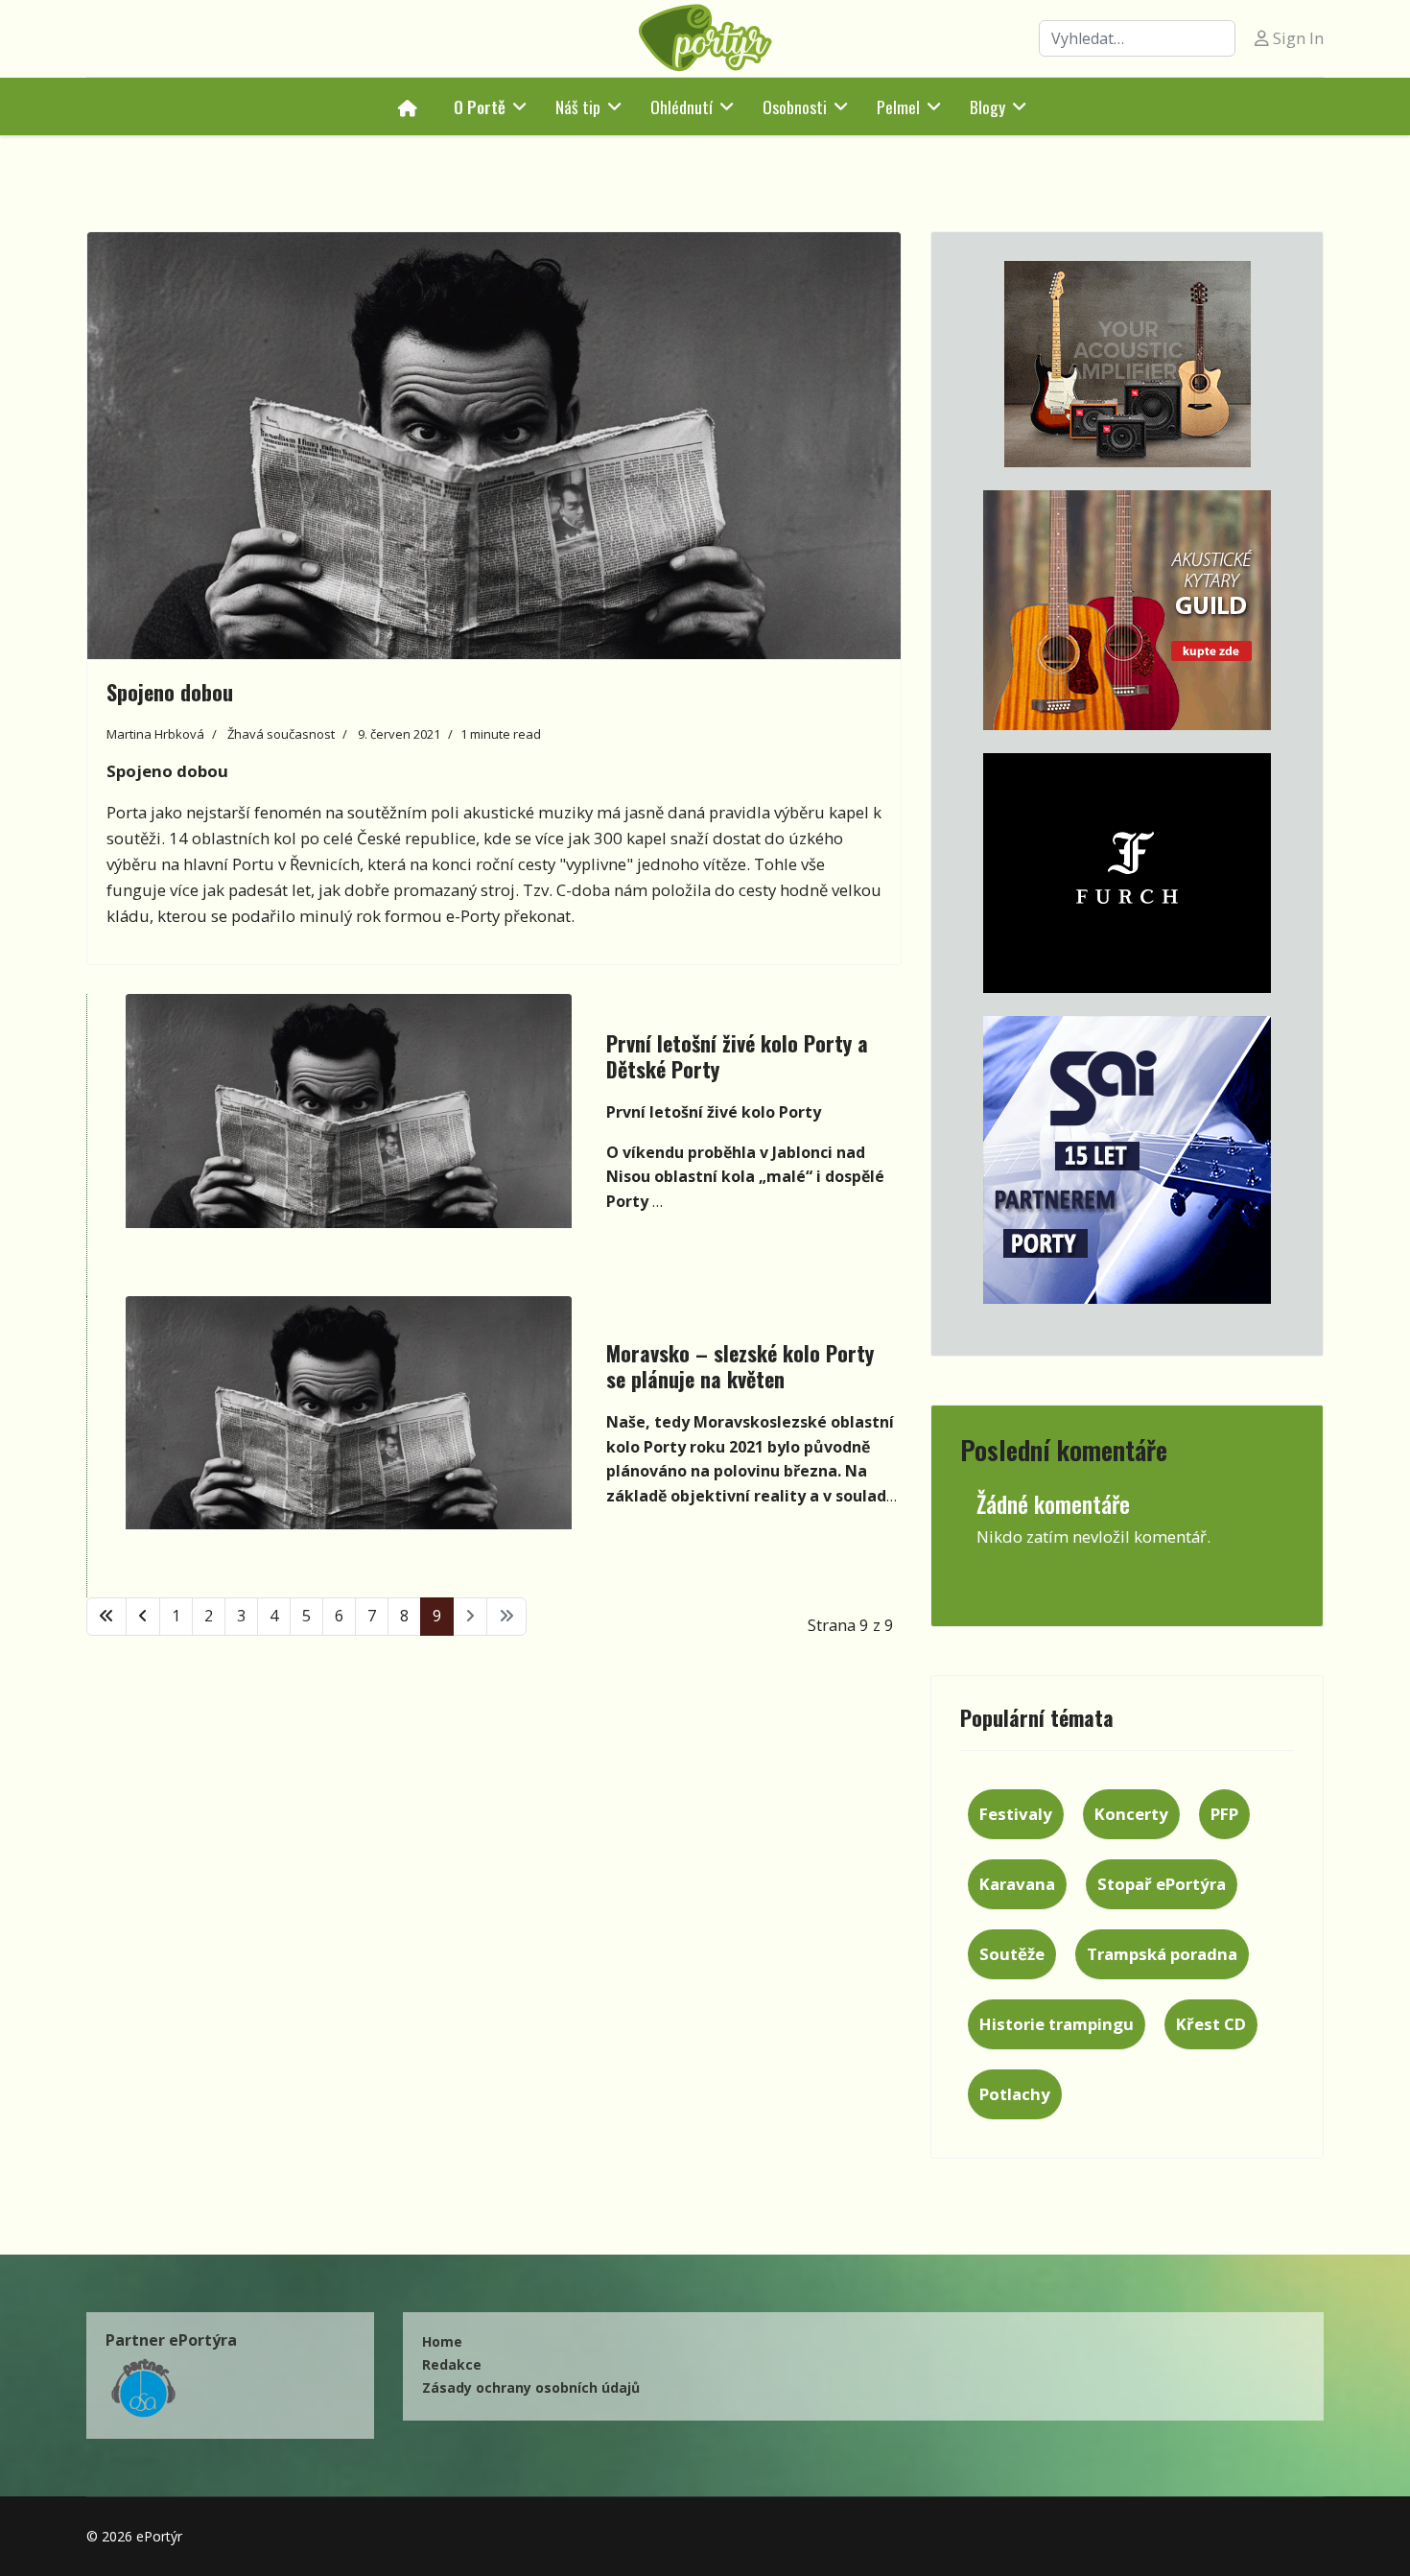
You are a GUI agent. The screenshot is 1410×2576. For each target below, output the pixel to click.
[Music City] (1127, 610)
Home (442, 2341)
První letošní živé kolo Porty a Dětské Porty (737, 1055)
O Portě (480, 106)
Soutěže (1012, 1954)
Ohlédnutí (681, 106)
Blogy (987, 106)
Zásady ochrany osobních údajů (531, 2387)
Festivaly (1016, 1814)
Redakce (452, 2364)
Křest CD (1211, 2024)
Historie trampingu (1057, 2024)
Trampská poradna (1162, 1954)
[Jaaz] (1127, 364)
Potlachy (1015, 2094)
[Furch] (1127, 873)
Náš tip (578, 106)
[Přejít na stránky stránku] (143, 1617)
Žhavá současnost (281, 734)
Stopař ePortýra (1162, 1884)
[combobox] (1137, 38)
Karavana (1017, 1884)
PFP (1224, 1814)
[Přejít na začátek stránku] (106, 1617)
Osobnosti (795, 106)
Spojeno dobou (170, 692)
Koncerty (1131, 1814)
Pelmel (898, 106)
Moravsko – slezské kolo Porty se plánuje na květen (740, 1365)
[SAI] (1127, 1160)
